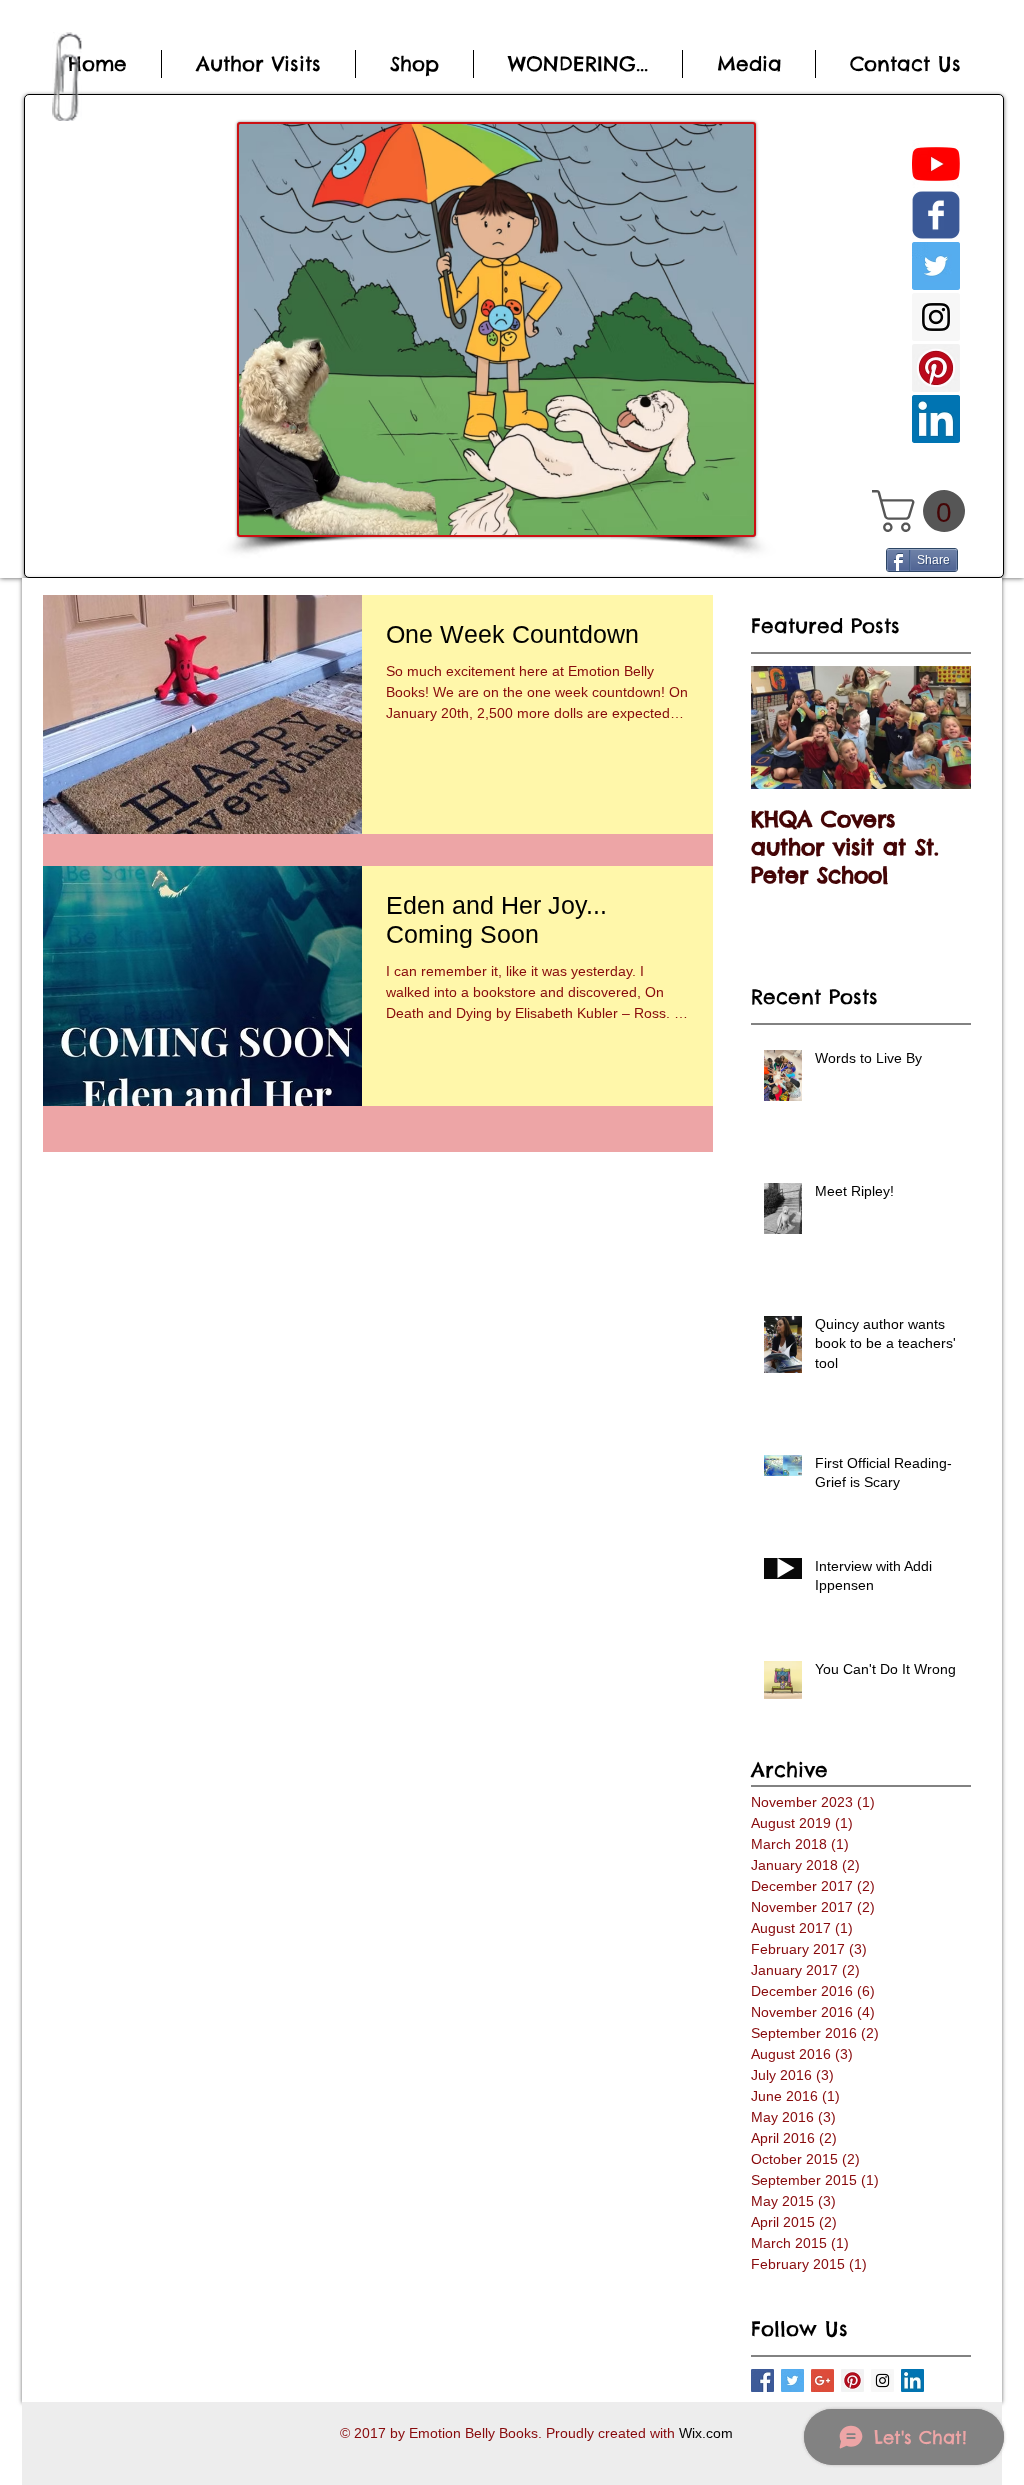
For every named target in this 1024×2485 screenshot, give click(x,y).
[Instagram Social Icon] (936, 317)
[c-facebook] (936, 215)
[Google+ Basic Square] (822, 2380)
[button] (923, 511)
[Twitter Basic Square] (792, 2380)
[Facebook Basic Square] (762, 2380)
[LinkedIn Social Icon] (936, 419)
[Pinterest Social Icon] (936, 368)
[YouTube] (936, 164)
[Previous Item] (783, 727)
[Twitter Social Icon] (936, 266)
